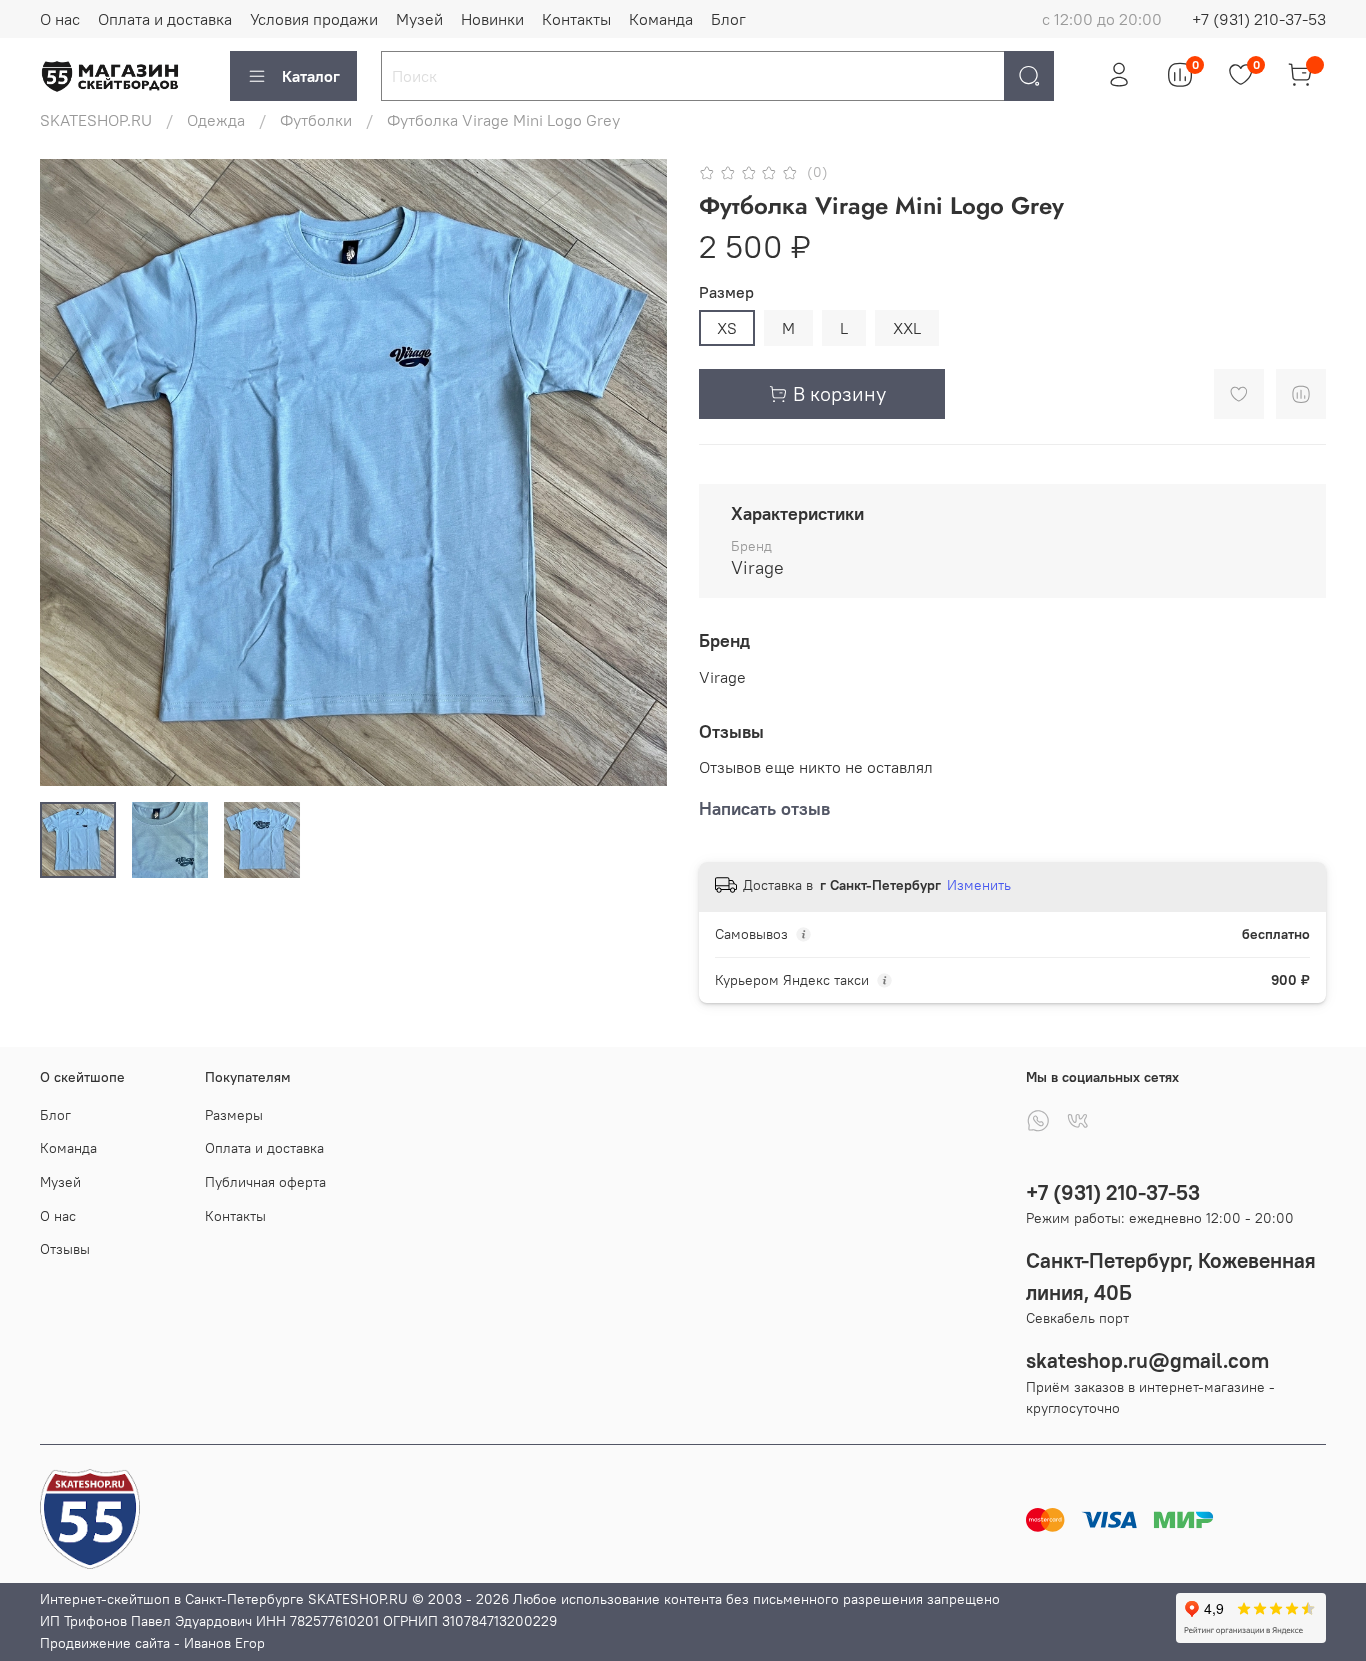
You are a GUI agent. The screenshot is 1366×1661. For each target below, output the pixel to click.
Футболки (316, 120)
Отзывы (65, 1249)
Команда (661, 19)
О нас (60, 19)
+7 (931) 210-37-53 (1259, 19)
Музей (419, 19)
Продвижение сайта (105, 1643)
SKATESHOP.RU (96, 120)
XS (727, 328)
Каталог (311, 76)
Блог (728, 19)
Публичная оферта (265, 1182)
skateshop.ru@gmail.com (1147, 1360)
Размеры (234, 1115)
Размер (726, 292)
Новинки (492, 19)
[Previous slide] (72, 473)
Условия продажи (314, 19)
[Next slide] (635, 473)
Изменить (979, 885)
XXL (907, 328)
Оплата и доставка (165, 19)
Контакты (576, 19)
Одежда (216, 120)
